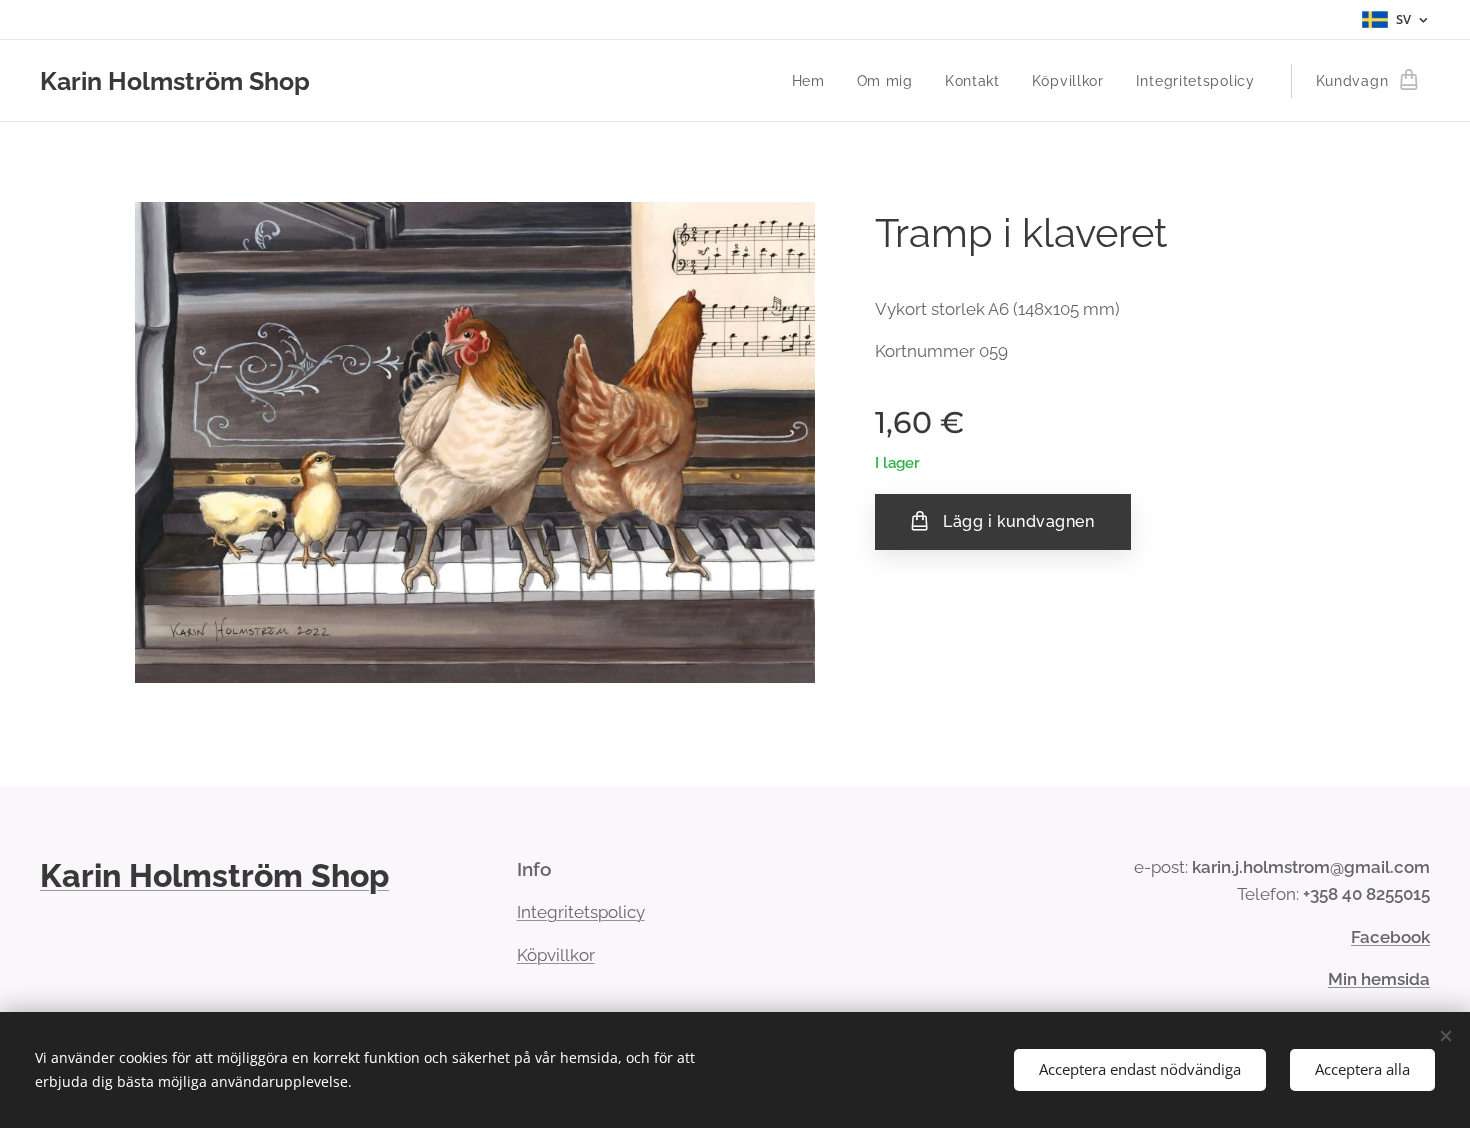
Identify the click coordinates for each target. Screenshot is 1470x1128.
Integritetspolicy (581, 912)
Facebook (1390, 937)
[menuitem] (814, 81)
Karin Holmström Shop (214, 875)
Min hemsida (1379, 979)
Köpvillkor (556, 955)
